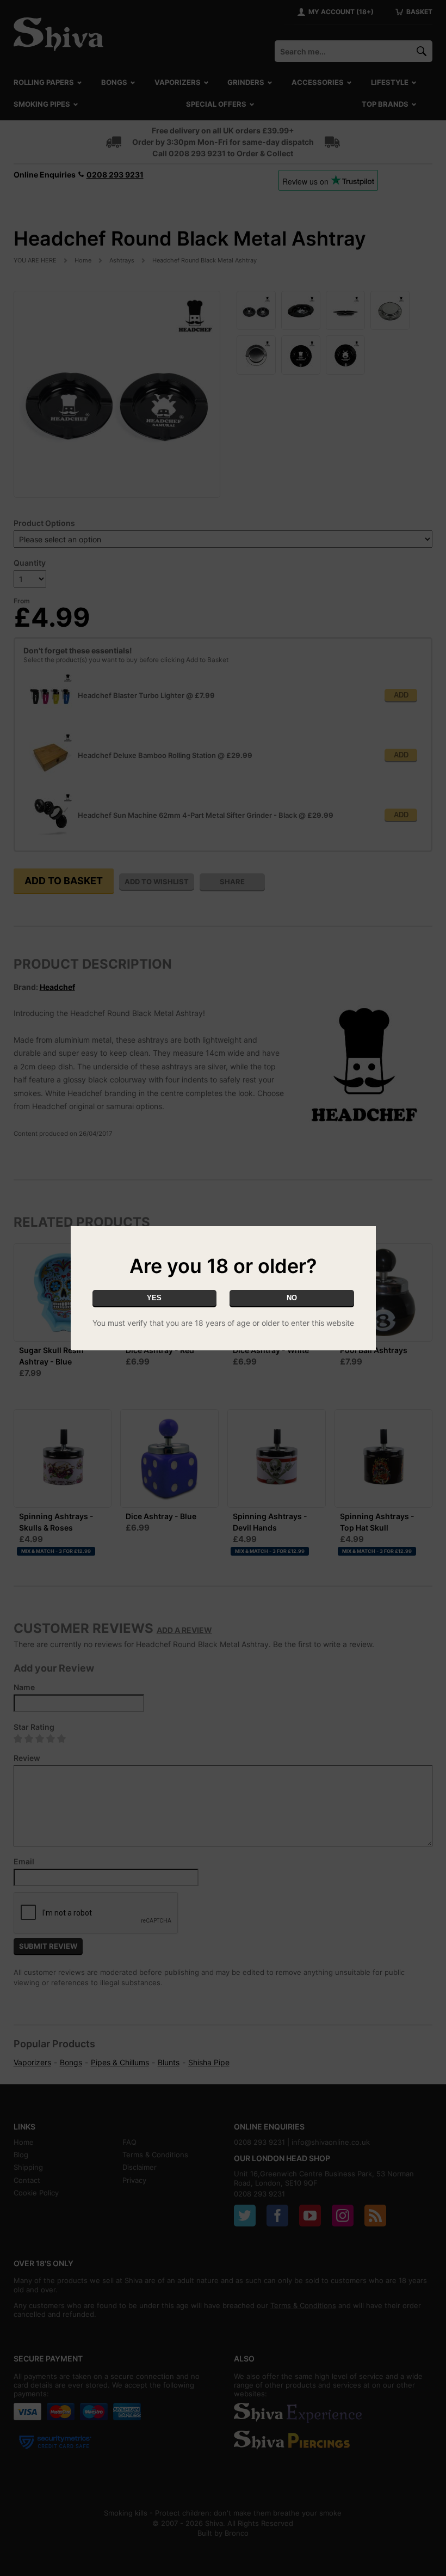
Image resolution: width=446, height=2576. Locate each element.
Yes (154, 1298)
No (292, 1298)
